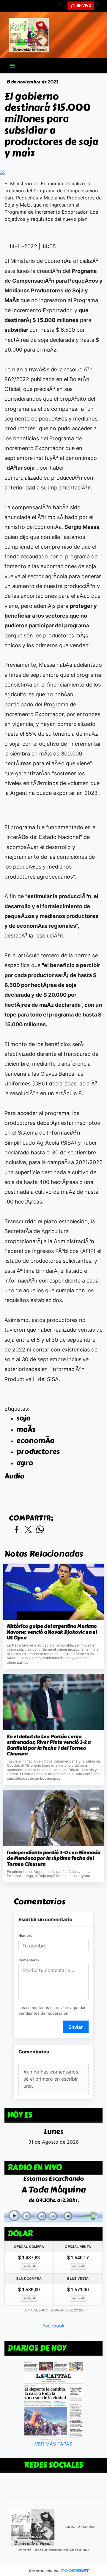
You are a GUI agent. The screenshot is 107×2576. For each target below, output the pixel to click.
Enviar (76, 2027)
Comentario (29, 1960)
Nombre (25, 1935)
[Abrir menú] (12, 66)
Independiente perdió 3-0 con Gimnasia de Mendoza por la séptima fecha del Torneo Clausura (53, 1859)
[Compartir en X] (28, 1530)
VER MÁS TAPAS (53, 2444)
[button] (62, 6)
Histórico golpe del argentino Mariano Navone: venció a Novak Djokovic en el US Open (52, 1632)
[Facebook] (100, 6)
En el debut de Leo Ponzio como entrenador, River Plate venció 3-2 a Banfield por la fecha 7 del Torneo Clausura (49, 1745)
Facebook (54, 2326)
